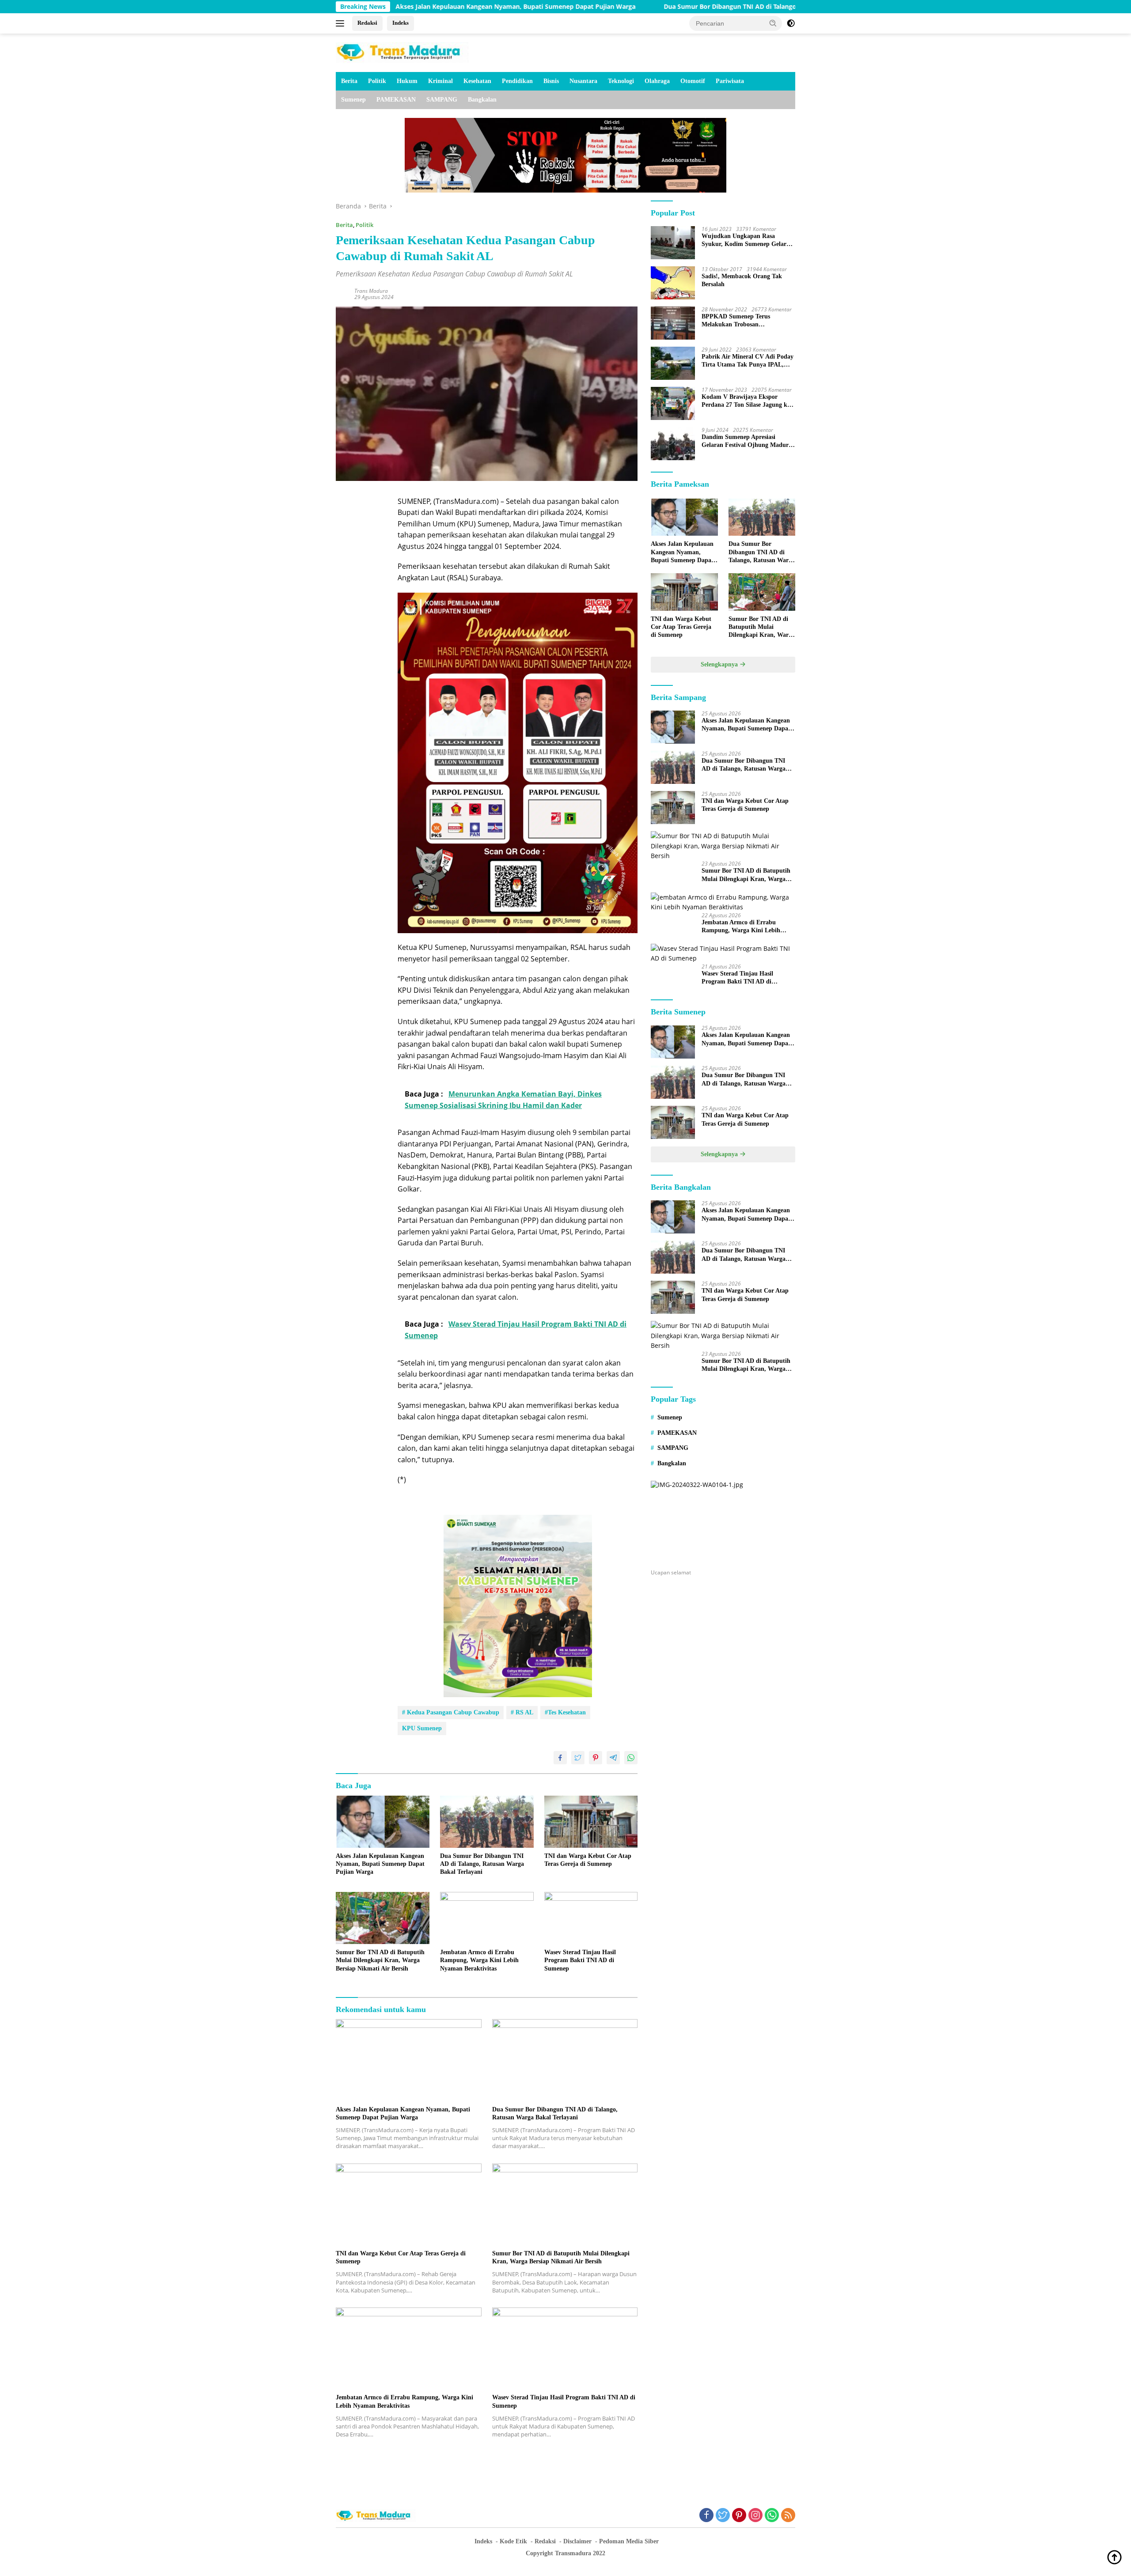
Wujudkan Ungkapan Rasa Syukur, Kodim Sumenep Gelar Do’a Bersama (744, 240)
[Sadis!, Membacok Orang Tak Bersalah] (673, 283)
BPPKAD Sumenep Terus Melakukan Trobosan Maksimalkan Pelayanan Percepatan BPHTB (736, 321)
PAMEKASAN (396, 100)
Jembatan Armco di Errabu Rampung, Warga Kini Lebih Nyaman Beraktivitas (479, 1960)
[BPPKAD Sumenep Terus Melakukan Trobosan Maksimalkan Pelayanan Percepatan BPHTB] (673, 323)
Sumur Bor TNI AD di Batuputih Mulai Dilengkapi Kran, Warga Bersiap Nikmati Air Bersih (380, 1960)
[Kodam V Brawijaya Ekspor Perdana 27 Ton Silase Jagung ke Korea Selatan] (673, 403)
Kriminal (440, 81)
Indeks (400, 23)
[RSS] (788, 2516)
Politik (377, 81)
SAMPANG (442, 100)
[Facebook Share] (560, 1758)
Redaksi (367, 23)
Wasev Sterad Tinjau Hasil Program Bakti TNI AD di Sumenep (580, 1960)
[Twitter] (723, 2516)
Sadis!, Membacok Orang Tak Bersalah (742, 280)
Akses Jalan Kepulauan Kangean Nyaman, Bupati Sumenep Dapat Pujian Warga (380, 1864)
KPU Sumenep (422, 1728)
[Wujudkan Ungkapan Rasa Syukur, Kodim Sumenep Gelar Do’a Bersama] (673, 243)
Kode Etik (513, 2541)
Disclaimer (577, 2541)
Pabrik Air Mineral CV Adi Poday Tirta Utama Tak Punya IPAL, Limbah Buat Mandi (748, 361)
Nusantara (583, 81)
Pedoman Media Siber (629, 2541)
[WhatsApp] (772, 2516)
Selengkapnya (720, 664)
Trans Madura (371, 291)
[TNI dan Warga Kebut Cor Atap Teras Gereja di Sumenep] (591, 1822)
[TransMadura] (402, 52)
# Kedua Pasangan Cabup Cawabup (451, 1712)
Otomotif (693, 81)
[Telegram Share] (613, 1758)
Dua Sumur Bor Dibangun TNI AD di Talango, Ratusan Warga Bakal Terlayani (652, 7)
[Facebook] (706, 2516)
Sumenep (353, 100)
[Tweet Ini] (578, 1758)
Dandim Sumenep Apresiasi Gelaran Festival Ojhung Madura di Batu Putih (747, 441)
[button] (773, 23)
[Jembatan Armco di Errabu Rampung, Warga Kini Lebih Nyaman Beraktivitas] (487, 1918)
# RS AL (522, 1712)
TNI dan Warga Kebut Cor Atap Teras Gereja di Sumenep (588, 1860)
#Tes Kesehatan (565, 1712)
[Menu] (342, 23)
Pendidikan (517, 81)
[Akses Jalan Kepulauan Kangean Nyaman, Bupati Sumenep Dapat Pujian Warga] (383, 1822)
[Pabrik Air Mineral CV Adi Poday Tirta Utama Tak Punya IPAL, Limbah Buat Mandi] (673, 363)
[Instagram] (755, 2516)
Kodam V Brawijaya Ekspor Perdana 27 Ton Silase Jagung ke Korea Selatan (746, 401)
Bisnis (551, 81)
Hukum (407, 81)
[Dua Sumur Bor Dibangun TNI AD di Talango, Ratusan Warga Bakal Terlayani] (487, 1822)
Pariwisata (730, 81)
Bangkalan (482, 100)
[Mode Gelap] (791, 23)
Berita (349, 81)
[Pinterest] (739, 2516)
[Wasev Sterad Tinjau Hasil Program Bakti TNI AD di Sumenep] (591, 1918)
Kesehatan (477, 81)
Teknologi (621, 81)
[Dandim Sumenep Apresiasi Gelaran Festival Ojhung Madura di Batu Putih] (673, 444)
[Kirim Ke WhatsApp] (631, 1758)
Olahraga (657, 81)
